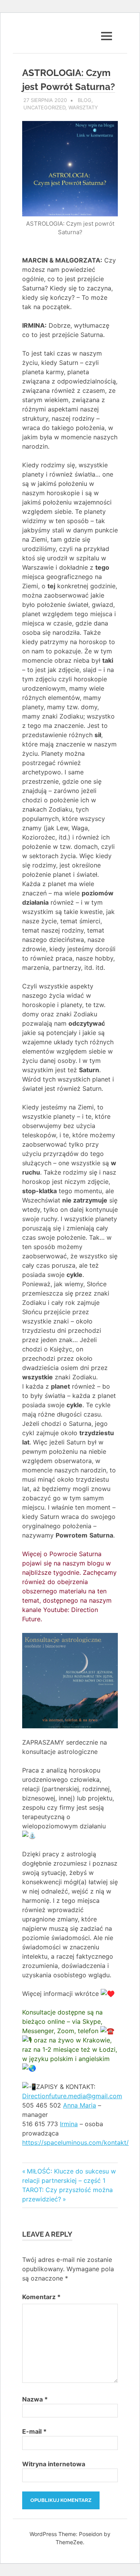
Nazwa (35, 2399)
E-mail (34, 2431)
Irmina (69, 2124)
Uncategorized (44, 107)
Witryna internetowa (54, 2464)
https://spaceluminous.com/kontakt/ (75, 2142)
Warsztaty (83, 107)
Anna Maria (80, 2105)
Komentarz (41, 2297)
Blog (85, 100)
